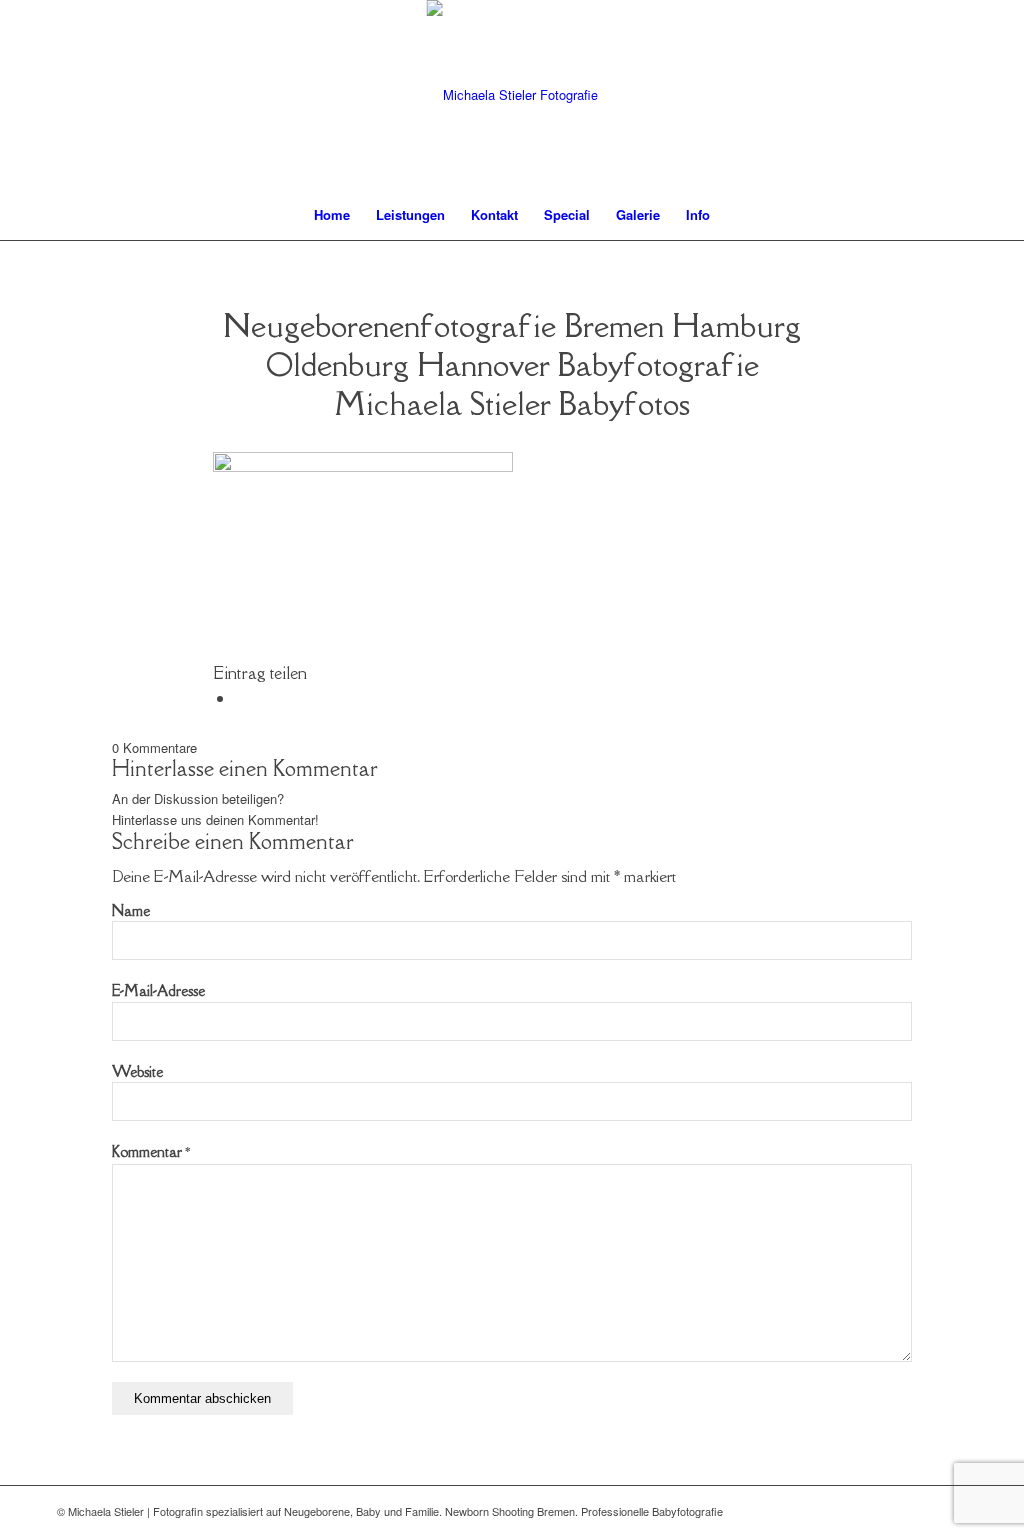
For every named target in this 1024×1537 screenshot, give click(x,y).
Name (131, 910)
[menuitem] (332, 215)
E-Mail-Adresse (158, 990)
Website (137, 1071)
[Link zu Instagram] (952, 1511)
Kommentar (151, 1151)
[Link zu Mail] (922, 1511)
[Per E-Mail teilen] (241, 697)
